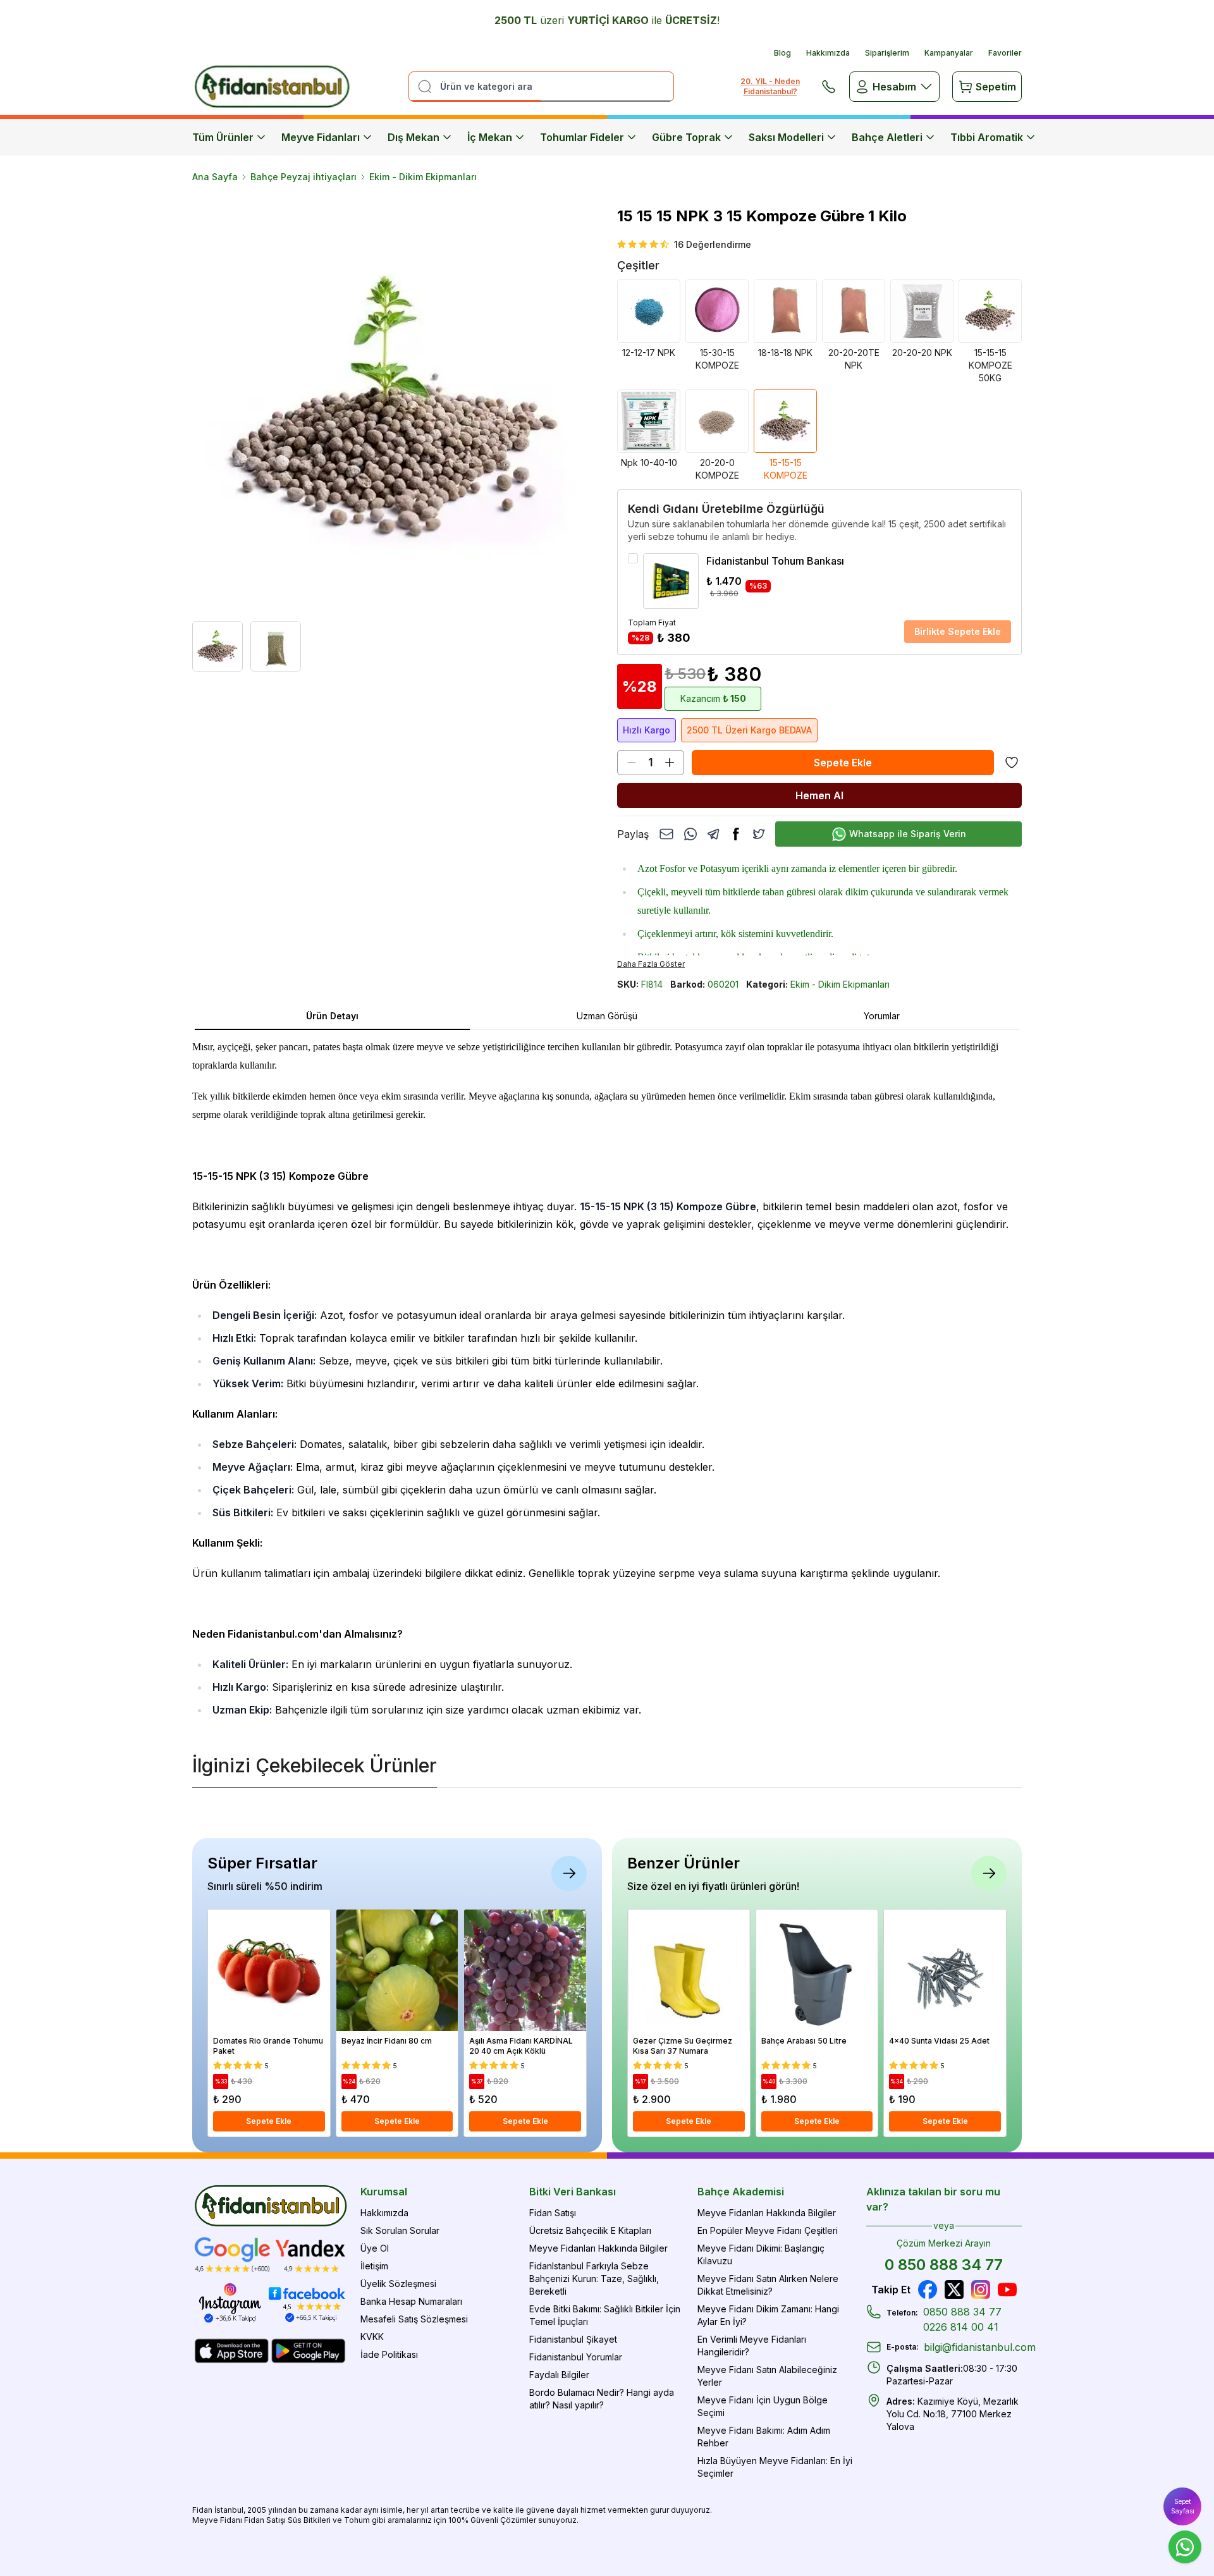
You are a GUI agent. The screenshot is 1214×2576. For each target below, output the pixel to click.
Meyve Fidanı (217, 2520)
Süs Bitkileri (309, 2520)
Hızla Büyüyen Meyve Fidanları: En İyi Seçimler (775, 2467)
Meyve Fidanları (321, 137)
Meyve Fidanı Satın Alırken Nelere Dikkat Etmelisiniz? (768, 2285)
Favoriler (1005, 53)
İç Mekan (490, 137)
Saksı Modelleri (786, 137)
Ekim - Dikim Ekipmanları (423, 177)
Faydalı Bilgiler (559, 2375)
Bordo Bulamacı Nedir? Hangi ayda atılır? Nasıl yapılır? (602, 2399)
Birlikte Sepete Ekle (958, 631)
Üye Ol (375, 2248)
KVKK (372, 2337)
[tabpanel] (607, 1378)
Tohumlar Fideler (582, 137)
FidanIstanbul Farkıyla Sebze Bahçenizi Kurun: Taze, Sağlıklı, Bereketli (594, 2279)
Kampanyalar (949, 53)
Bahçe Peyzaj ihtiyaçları (303, 177)
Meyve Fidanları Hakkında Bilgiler (598, 2248)
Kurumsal (384, 2192)
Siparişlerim (887, 53)
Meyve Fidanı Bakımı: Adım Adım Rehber (764, 2437)
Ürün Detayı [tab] (332, 1016)
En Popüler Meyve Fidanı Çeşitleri (768, 2230)
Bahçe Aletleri (887, 137)
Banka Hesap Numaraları (411, 2301)
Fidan (202, 2510)
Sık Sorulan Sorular (400, 2230)
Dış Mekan (414, 137)
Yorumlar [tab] (882, 1016)
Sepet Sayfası (1183, 2506)
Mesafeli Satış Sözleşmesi (414, 2319)
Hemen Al (819, 795)
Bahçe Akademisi (741, 2192)
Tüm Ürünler (223, 137)
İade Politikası (389, 2354)
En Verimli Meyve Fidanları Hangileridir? (752, 2346)
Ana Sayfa (215, 177)
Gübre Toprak (686, 137)
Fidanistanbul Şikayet (573, 2339)
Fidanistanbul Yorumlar (576, 2357)
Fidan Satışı (553, 2213)
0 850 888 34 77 (944, 2265)
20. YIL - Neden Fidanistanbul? (770, 86)
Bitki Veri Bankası (573, 2192)
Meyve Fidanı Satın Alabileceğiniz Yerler (767, 2376)
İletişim (374, 2266)
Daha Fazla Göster (651, 964)
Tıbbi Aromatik (987, 137)
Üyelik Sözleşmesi (398, 2284)
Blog (782, 53)
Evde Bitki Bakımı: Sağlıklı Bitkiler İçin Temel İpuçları (605, 2315)
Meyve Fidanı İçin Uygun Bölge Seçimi (763, 2406)
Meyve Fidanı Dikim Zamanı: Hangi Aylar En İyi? (768, 2315)
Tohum (357, 2520)
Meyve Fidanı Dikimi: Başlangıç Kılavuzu (761, 2254)
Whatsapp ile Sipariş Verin (908, 834)
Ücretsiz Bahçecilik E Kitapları (590, 2230)
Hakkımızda (828, 53)
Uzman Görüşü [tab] (607, 1016)
